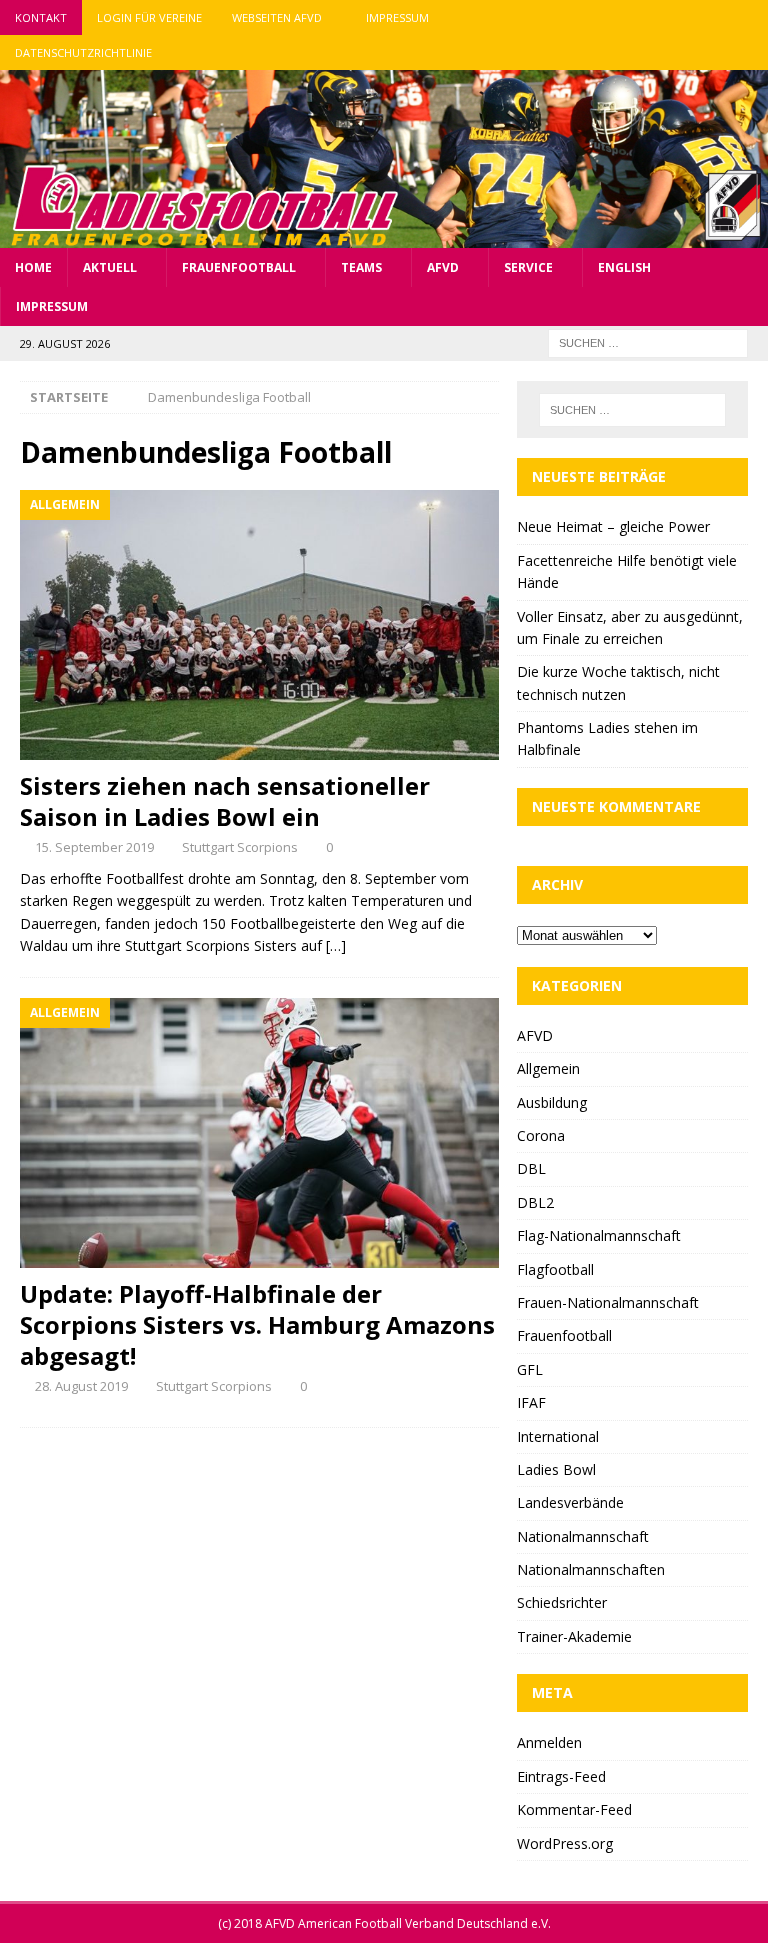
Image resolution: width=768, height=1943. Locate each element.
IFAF (531, 1402)
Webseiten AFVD (277, 17)
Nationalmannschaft (583, 1536)
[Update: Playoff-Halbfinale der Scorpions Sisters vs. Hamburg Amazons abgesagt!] (259, 1132)
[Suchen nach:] (648, 341)
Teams (361, 267)
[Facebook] (672, 17)
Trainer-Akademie (574, 1636)
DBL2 (535, 1202)
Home (33, 267)
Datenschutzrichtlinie (83, 52)
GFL (530, 1369)
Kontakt (41, 17)
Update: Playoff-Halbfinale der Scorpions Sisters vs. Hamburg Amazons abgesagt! (257, 1324)
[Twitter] (711, 17)
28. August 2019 (81, 1386)
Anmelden (549, 1742)
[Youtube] (750, 17)
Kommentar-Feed (574, 1809)
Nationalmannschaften (591, 1569)
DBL (531, 1168)
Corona (541, 1135)
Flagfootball (555, 1269)
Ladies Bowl (556, 1469)
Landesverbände (570, 1502)
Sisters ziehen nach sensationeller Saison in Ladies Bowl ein (225, 801)
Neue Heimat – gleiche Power (613, 526)
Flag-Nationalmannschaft (599, 1235)
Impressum (397, 17)
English (624, 267)
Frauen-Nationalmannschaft (608, 1302)
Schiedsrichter (562, 1602)
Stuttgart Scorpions (240, 847)
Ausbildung (552, 1102)
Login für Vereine (149, 17)
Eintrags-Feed (561, 1776)
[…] (336, 945)
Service (528, 267)
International (558, 1436)
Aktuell (110, 267)
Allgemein (548, 1068)
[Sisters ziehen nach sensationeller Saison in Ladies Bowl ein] (259, 624)
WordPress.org (565, 1843)
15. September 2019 (94, 847)
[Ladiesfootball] (384, 235)
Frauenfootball (239, 267)
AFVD (443, 267)
